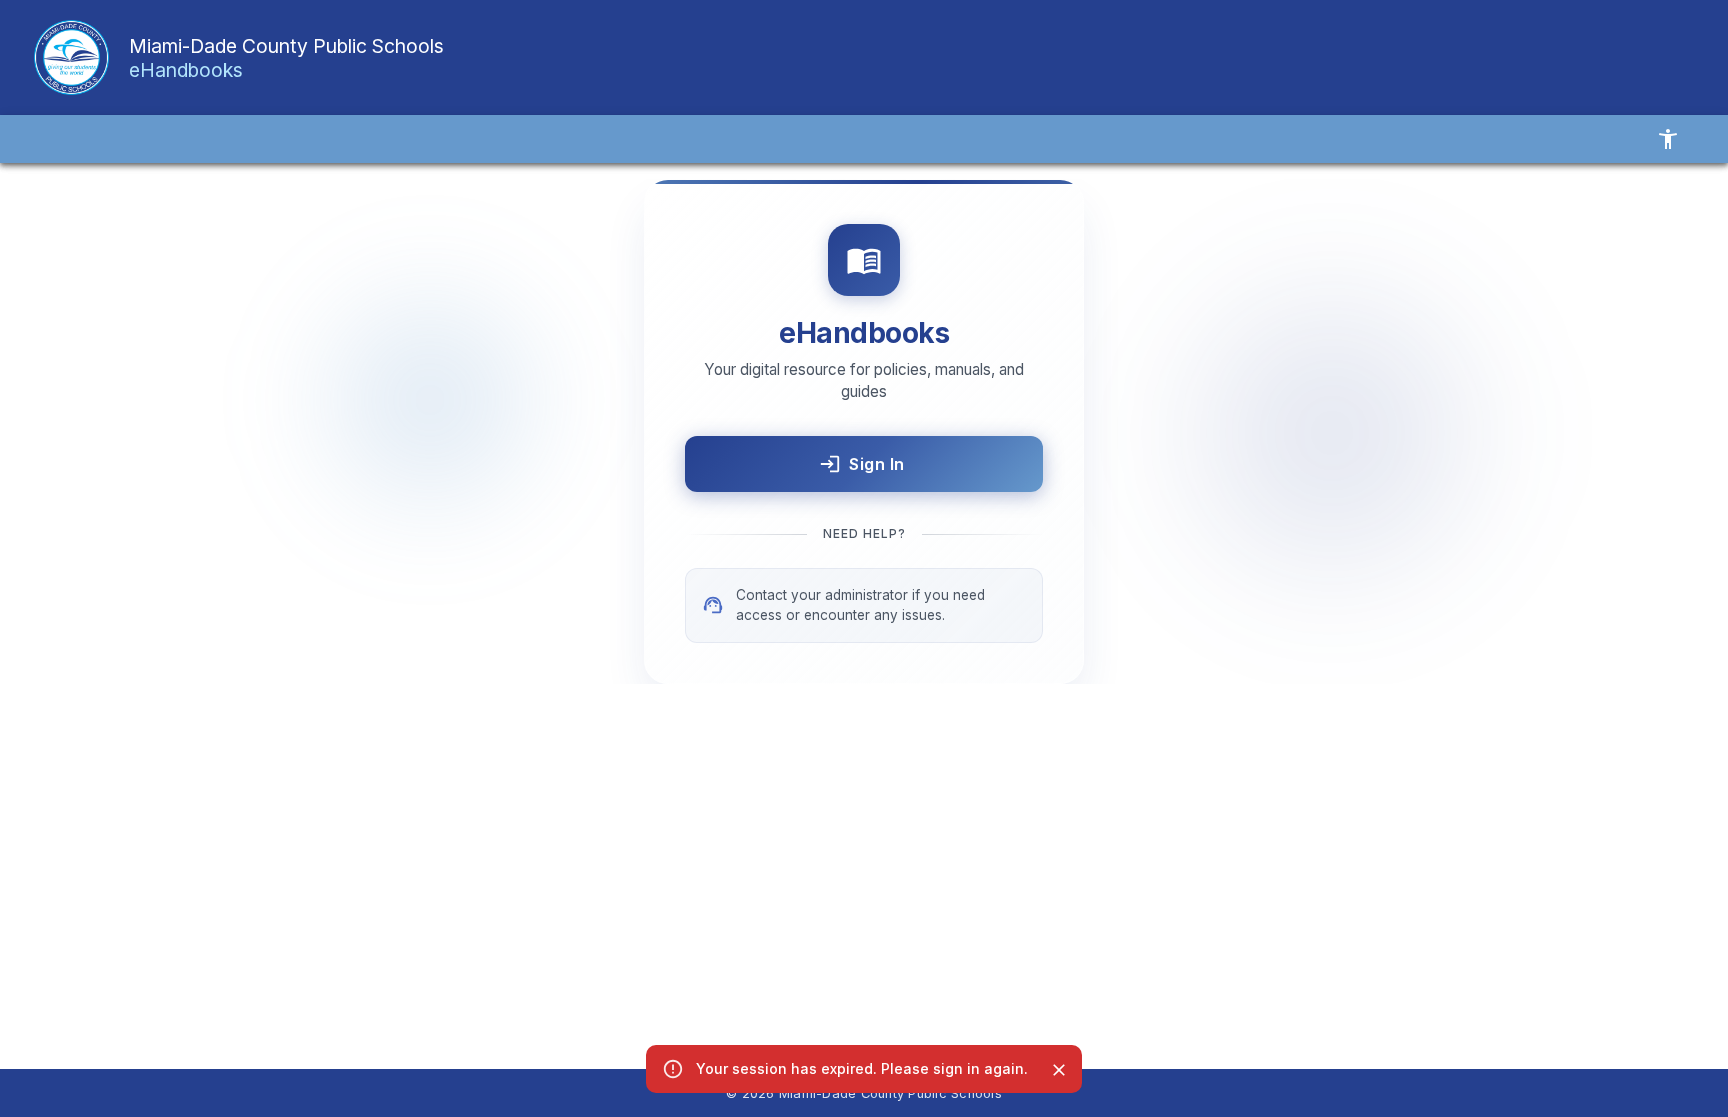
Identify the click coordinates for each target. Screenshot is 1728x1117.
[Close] (1059, 1070)
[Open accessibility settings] (1668, 139)
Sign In (877, 464)
